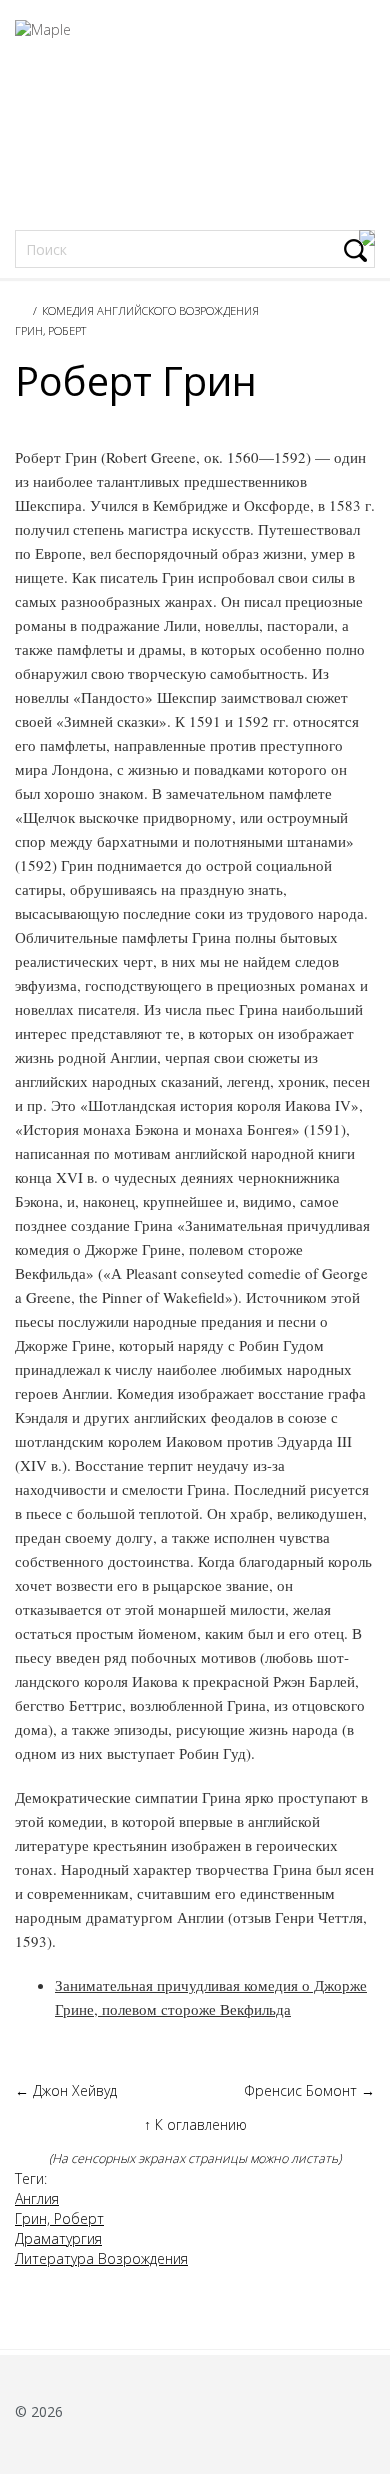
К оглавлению (195, 2124)
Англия (37, 2198)
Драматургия (58, 2238)
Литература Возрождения (101, 2258)
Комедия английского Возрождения (150, 310)
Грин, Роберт (50, 330)
